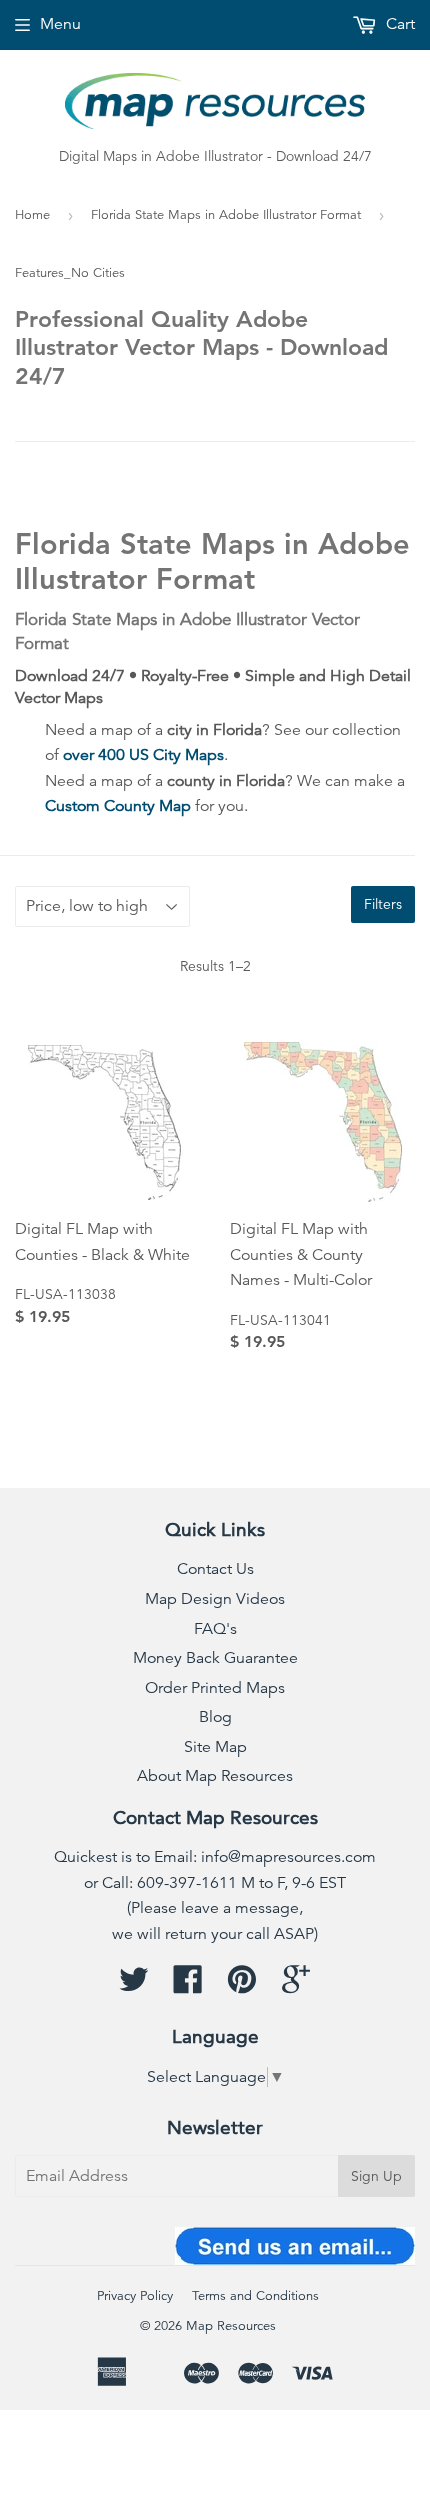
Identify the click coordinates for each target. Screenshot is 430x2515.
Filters (383, 904)
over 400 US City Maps (143, 755)
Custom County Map (118, 806)
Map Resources (231, 2326)
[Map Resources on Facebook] (188, 1986)
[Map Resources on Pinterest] (242, 1986)
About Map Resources (215, 1776)
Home (32, 215)
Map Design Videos (215, 1599)
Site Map (215, 1747)
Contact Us (215, 1569)
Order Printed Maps (215, 1688)
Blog (215, 1717)
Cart (398, 24)
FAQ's (215, 1629)
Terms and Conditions (255, 2296)
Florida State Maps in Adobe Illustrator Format (226, 215)
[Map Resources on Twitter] (134, 1986)
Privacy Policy (135, 2296)
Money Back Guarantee (215, 1658)
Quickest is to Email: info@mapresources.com (215, 1857)
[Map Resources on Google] (296, 1986)
